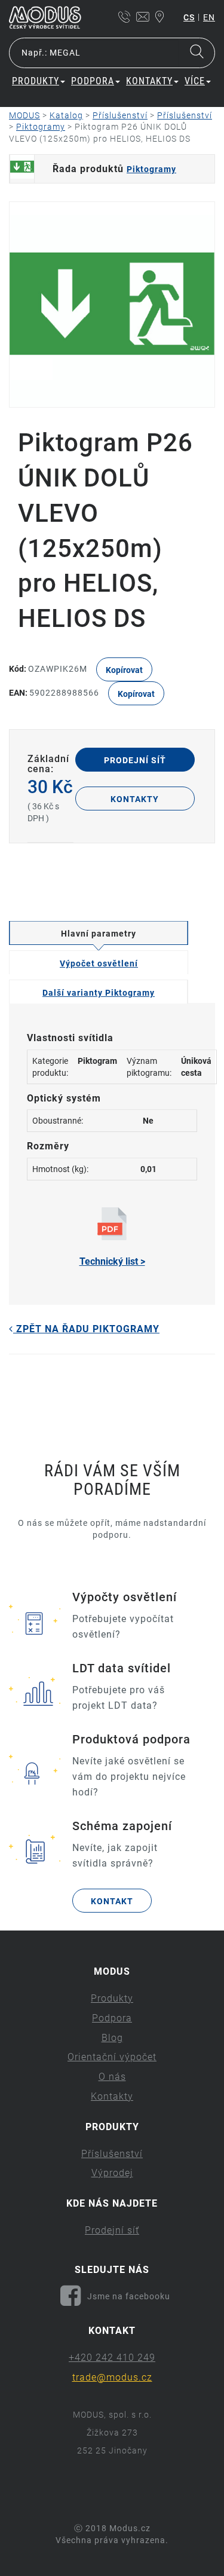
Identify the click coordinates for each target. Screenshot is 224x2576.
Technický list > (112, 1261)
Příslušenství (120, 115)
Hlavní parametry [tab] (99, 934)
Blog (112, 2038)
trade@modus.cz (112, 2377)
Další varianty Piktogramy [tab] (99, 993)
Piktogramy (151, 169)
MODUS (24, 115)
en (209, 17)
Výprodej (112, 2173)
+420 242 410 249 (112, 2358)
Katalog (66, 115)
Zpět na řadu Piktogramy (86, 1329)
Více (195, 81)
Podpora (112, 2018)
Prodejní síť (135, 760)
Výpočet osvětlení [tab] (99, 963)
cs (189, 17)
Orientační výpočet (112, 2057)
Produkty (112, 1998)
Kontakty (135, 799)
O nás (112, 2077)
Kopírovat (124, 670)
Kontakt (112, 1901)
